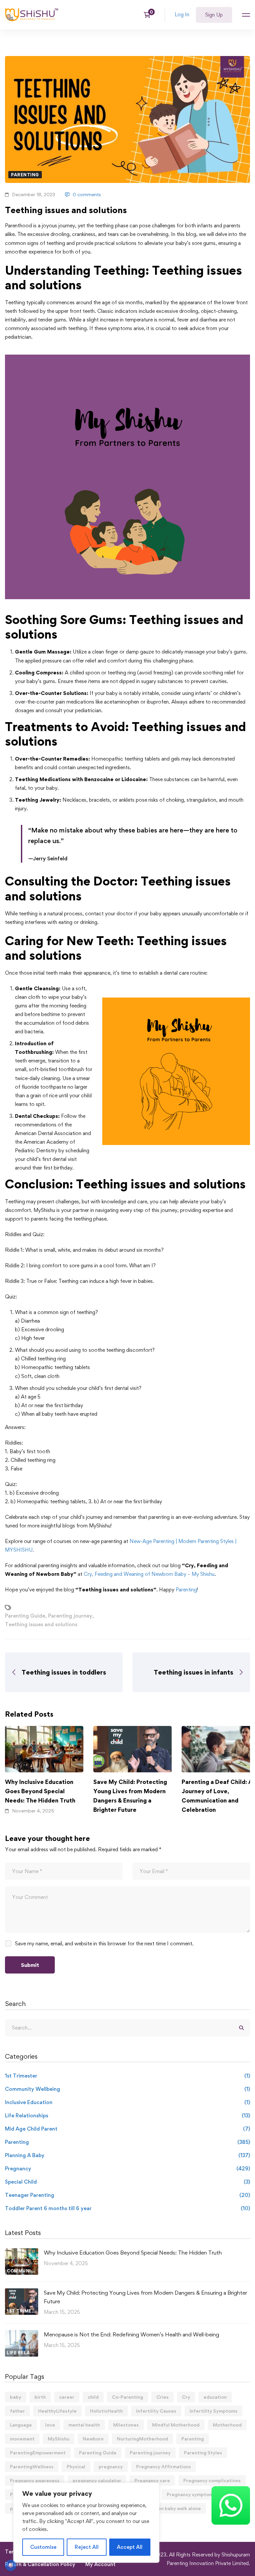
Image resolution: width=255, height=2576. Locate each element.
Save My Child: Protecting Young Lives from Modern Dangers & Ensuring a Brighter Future (130, 1796)
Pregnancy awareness (35, 2480)
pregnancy (111, 2466)
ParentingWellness (32, 2466)
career (67, 2397)
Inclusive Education (127, 2102)
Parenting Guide (25, 1616)
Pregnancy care (152, 2480)
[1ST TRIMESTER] (22, 2292)
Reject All (87, 2547)
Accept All (130, 2547)
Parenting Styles (203, 2453)
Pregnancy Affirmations (164, 2466)
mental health (84, 2425)
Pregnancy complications (212, 2480)
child (93, 2397)
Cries (163, 2397)
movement (22, 2439)
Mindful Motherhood (176, 2425)
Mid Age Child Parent (127, 2129)
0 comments (87, 194)
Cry (186, 2397)
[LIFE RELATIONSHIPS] (22, 2334)
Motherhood (227, 2425)
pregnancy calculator (97, 2480)
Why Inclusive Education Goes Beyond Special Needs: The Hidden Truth (40, 1791)
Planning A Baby (127, 2155)
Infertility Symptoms (213, 2411)
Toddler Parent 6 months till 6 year (127, 2208)
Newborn (93, 2439)
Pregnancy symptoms (191, 2494)
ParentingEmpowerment (38, 2453)
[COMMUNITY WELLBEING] (22, 2252)
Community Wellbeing (127, 2089)
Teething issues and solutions (41, 1624)
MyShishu (59, 2439)
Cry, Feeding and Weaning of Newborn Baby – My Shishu (149, 1574)
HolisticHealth (106, 2411)
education (215, 2397)
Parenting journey (70, 1616)
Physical (76, 2466)
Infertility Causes (156, 2411)
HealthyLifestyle (57, 2411)
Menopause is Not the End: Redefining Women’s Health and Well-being (131, 2334)
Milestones (126, 2425)
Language (21, 2425)
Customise (43, 2547)
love (50, 2425)
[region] (86, 2523)
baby (16, 2397)
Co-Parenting (127, 2397)
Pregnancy (127, 2169)
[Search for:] (127, 2028)
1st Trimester (127, 2076)
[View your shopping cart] (149, 15)
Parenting (25, 175)
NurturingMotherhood (142, 2439)
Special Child (127, 2182)
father (17, 2411)
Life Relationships (127, 2116)
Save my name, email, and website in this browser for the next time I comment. (104, 1944)
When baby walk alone (176, 2508)
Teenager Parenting (127, 2195)
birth (40, 2397)
